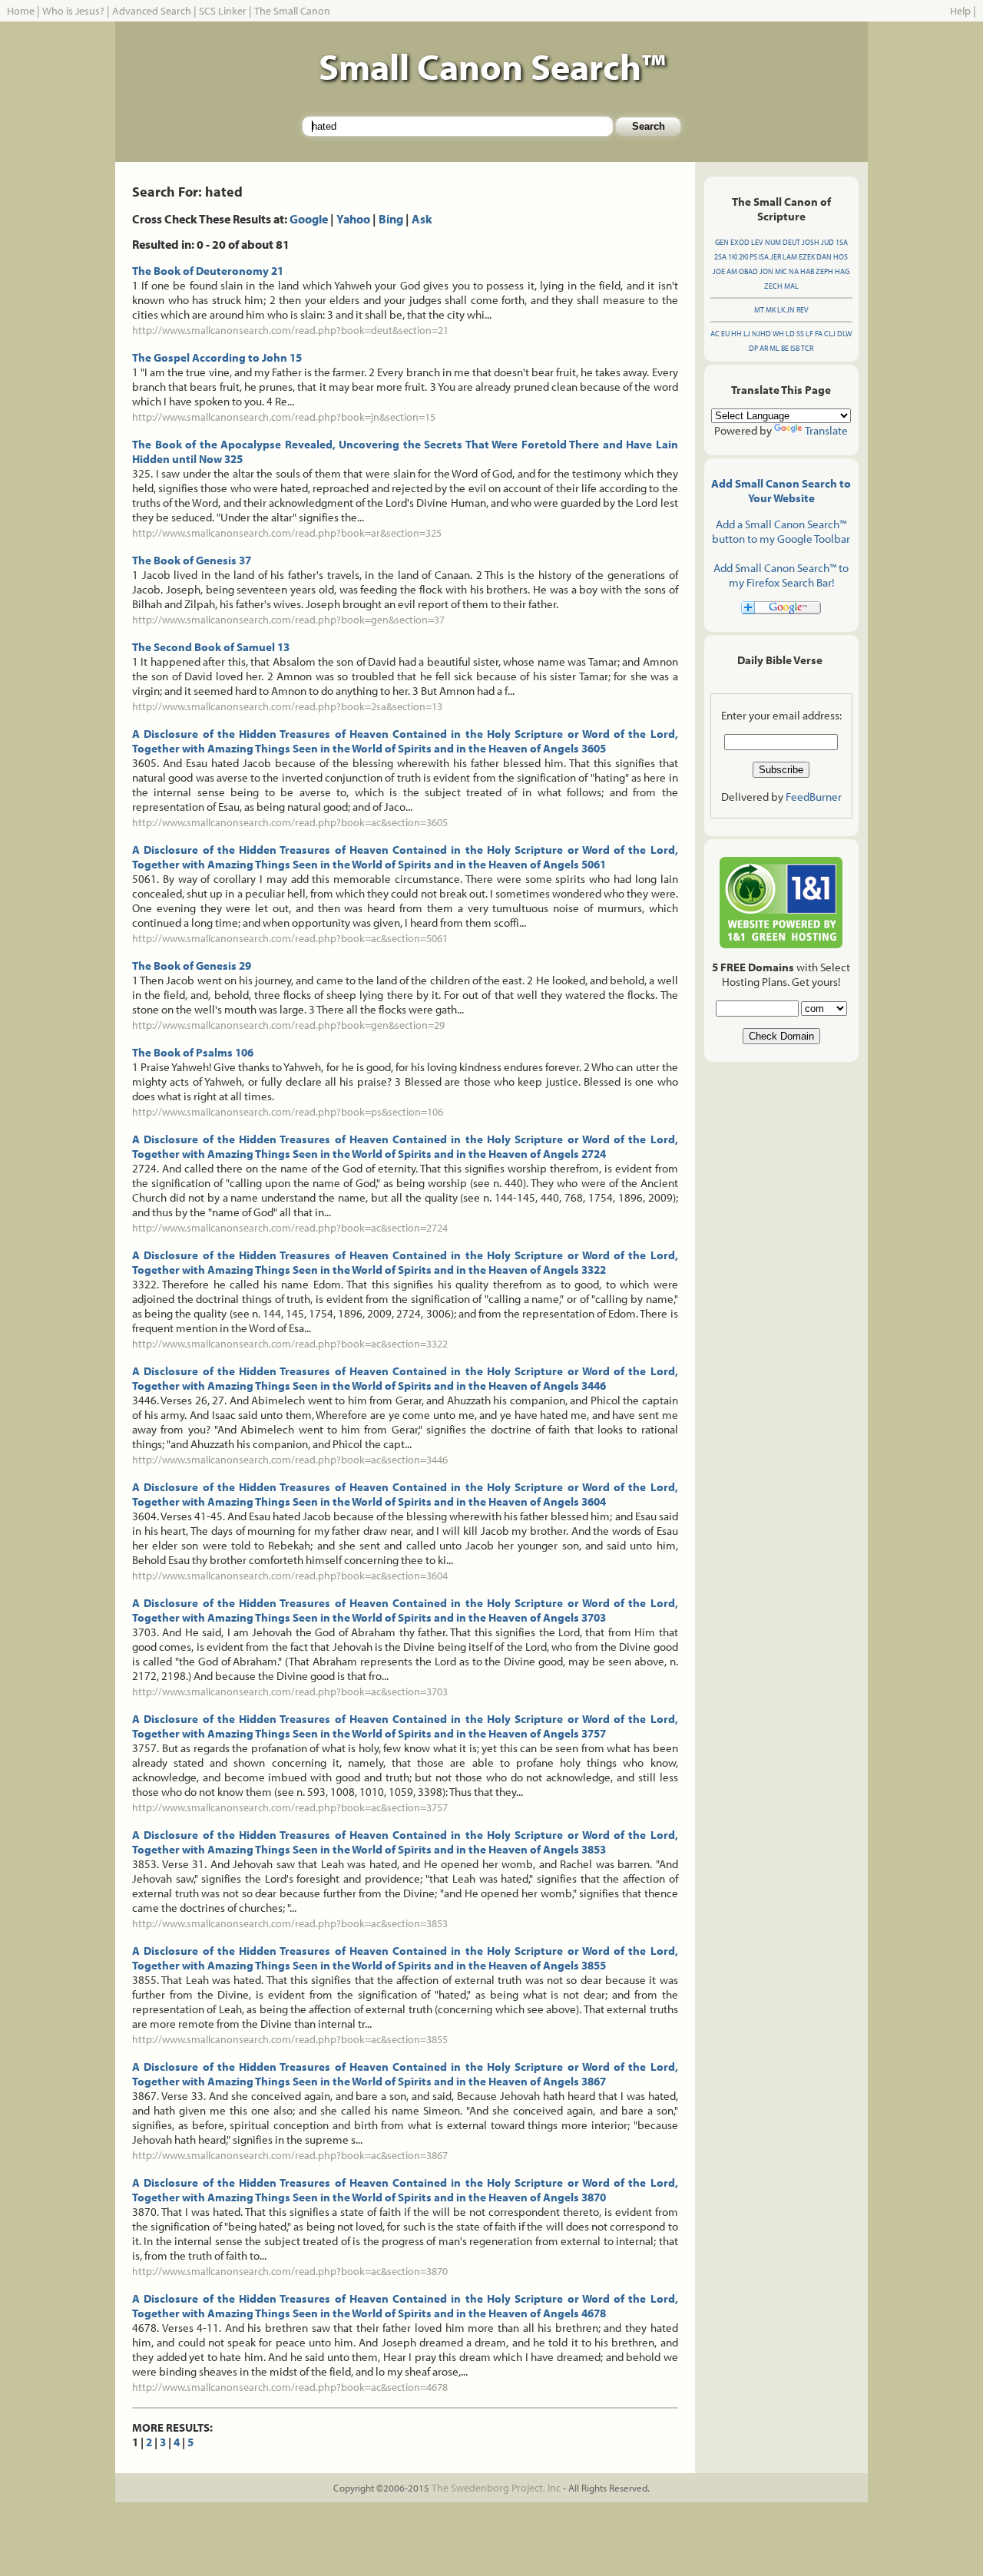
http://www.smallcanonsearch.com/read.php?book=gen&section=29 (288, 1025)
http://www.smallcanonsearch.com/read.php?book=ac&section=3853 (290, 1923)
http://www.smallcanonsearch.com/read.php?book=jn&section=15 (284, 417)
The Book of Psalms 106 (193, 1052)
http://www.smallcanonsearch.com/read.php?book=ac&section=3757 (290, 1807)
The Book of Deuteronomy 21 (208, 271)
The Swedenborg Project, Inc (496, 2488)
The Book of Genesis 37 (192, 560)
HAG (842, 271)
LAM (790, 257)
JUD (827, 242)
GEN (722, 242)
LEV (757, 242)
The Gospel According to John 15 (217, 357)
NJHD (761, 334)
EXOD (740, 242)
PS (753, 257)
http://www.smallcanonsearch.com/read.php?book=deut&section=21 (290, 330)
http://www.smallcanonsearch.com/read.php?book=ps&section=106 (288, 1112)
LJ (747, 334)
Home (21, 11)
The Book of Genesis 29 (192, 966)
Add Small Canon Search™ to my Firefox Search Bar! (781, 575)
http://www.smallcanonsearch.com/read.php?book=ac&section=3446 (290, 1460)
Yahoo (353, 219)
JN (791, 310)
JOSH (811, 242)
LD (790, 334)
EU (725, 334)
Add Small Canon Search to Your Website (781, 491)
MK (771, 310)
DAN (824, 257)
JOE (719, 271)
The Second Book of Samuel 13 (211, 647)
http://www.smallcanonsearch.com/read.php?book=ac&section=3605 (290, 822)
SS (800, 334)
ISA (764, 257)
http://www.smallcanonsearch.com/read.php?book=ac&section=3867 (290, 2155)
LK (781, 310)
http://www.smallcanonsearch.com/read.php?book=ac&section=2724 (290, 1228)
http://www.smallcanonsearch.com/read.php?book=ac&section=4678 (290, 2387)
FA (819, 334)
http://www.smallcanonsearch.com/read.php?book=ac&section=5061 (290, 938)
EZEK (807, 257)
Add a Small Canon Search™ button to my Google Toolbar (781, 531)
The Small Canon (292, 11)
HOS (841, 257)
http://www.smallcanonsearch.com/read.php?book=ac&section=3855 (290, 2039)
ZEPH (824, 271)
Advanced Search (152, 11)
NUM (773, 242)
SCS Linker (223, 11)
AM (732, 271)
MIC (781, 271)
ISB (795, 348)
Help (960, 11)
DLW (844, 334)
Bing (391, 219)
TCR (807, 348)
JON (766, 271)
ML (774, 348)
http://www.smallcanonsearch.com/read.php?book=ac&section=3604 (290, 1576)
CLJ (830, 334)
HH (736, 334)
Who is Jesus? (73, 11)
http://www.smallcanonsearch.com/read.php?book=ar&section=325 (287, 533)
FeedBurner (814, 797)
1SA (842, 242)
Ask (422, 219)
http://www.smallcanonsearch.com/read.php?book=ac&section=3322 (290, 1344)
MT (759, 310)
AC (715, 334)
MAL (791, 286)
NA (794, 271)
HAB (807, 271)
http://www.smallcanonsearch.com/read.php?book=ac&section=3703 (290, 1691)
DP (753, 348)
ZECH (773, 286)
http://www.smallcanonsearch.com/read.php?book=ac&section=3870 (290, 2271)
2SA (720, 257)
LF (809, 334)
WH (778, 334)
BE (785, 348)
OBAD (748, 271)
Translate (826, 430)
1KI (733, 257)
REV (803, 310)
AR (764, 348)
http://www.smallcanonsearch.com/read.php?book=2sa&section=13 (287, 706)
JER (776, 257)
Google (309, 219)
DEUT (791, 242)
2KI (743, 257)
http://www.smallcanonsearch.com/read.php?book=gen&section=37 (288, 620)
